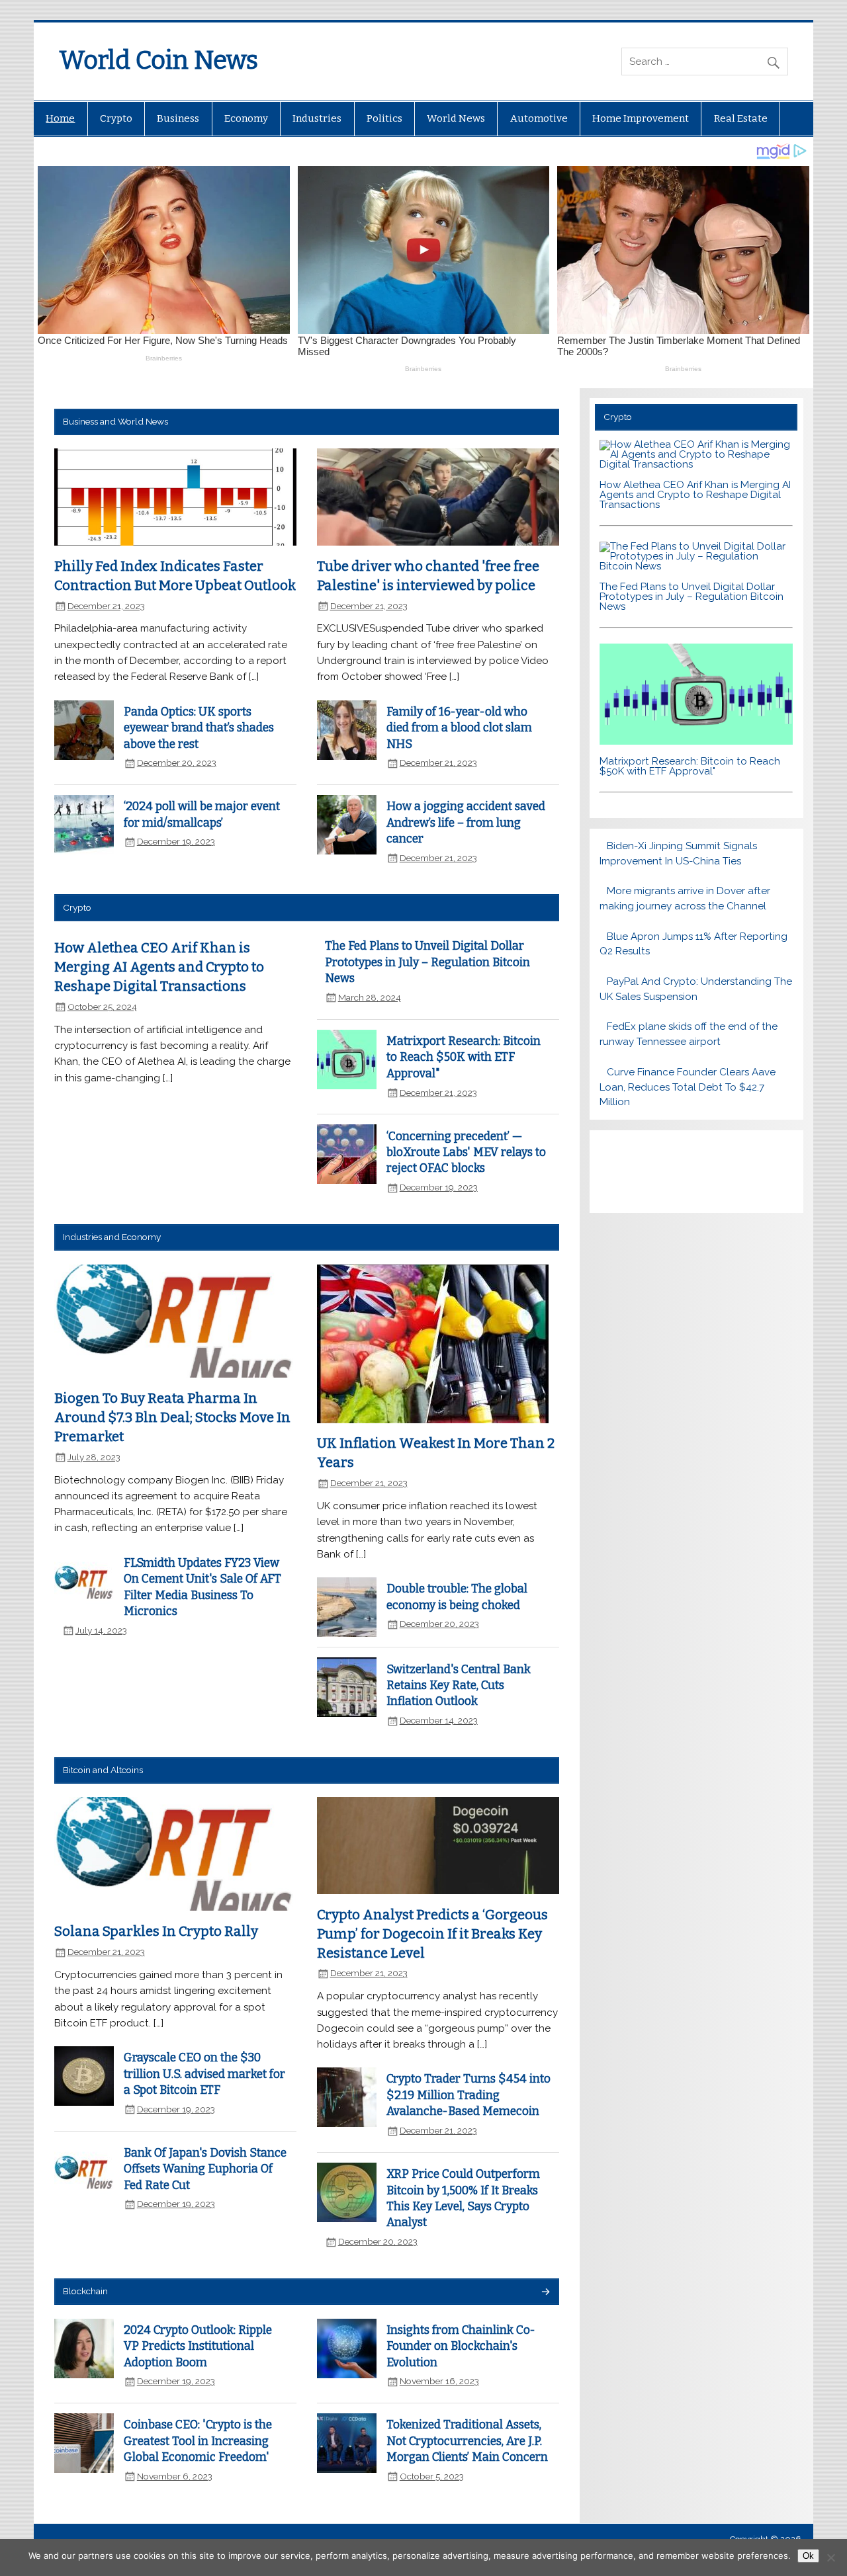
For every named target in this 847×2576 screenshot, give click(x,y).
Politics (384, 118)
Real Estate (741, 118)
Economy (246, 118)
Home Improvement (641, 118)
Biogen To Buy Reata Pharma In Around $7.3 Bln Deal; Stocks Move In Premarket (172, 1417)
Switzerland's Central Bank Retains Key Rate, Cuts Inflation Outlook (459, 1686)
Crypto (116, 118)
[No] (830, 2557)
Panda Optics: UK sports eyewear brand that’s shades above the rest (199, 728)
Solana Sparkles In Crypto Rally (156, 1931)
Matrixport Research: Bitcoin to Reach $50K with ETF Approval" (464, 1058)
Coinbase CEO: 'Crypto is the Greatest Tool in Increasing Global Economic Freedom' (198, 2441)
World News (456, 118)
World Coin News (158, 60)
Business (178, 118)
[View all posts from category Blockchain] (545, 2293)
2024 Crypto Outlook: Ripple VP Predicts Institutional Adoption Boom (198, 2347)
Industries (317, 118)
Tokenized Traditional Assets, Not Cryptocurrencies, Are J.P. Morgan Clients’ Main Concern (467, 2441)
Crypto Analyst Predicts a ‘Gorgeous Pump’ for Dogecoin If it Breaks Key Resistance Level (432, 1933)
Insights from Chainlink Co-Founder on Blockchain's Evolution (461, 2347)
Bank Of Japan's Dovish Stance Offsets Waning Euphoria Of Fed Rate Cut (205, 2169)
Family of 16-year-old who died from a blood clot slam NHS (459, 728)
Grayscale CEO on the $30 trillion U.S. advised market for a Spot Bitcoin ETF (204, 2074)
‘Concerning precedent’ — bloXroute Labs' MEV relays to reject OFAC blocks (466, 1153)
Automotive (539, 118)
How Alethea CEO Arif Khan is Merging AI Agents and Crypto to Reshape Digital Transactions (159, 967)
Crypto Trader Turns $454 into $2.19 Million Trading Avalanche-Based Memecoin (468, 2095)
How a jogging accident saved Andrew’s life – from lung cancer (466, 823)
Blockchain (85, 2291)
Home (60, 118)
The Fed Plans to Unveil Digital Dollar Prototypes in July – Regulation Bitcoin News (427, 962)
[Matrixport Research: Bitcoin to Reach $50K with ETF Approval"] (696, 741)
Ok (808, 2556)
